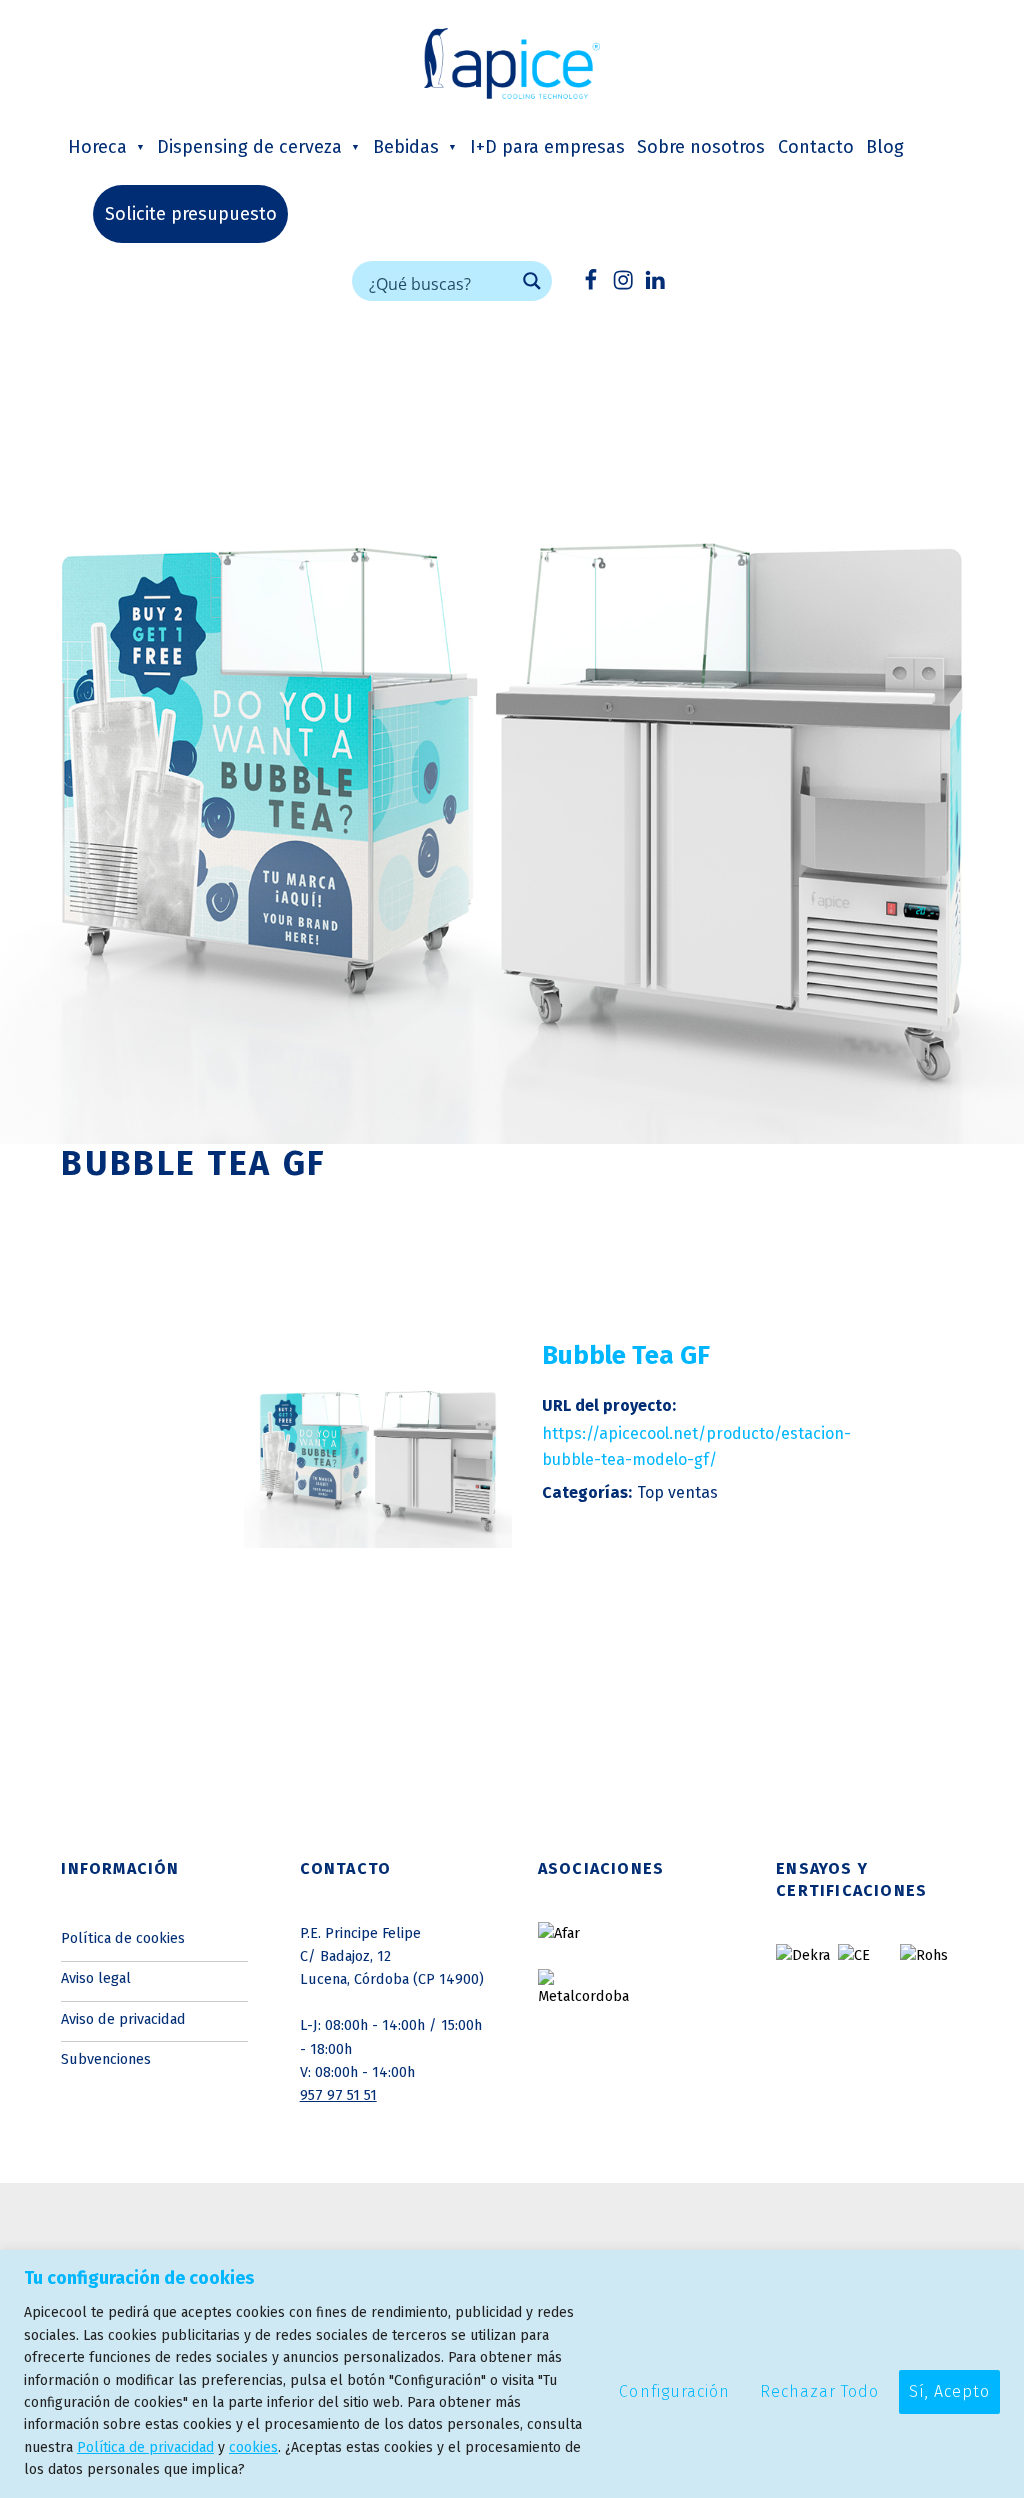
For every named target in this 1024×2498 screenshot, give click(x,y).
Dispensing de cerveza (249, 147)
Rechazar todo (819, 2391)
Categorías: (587, 1492)
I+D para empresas (547, 147)
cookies (253, 2447)
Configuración (674, 2391)
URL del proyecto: (609, 1405)
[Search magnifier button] (532, 281)
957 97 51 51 (338, 2095)
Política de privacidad (145, 2447)
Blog (885, 147)
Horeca (97, 147)
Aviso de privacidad (123, 2019)
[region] (512, 2374)
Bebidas (406, 147)
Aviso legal (96, 1978)
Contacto (816, 147)
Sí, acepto (949, 2391)
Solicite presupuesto (191, 214)
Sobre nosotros (701, 147)
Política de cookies (123, 1938)
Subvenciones (106, 2059)
